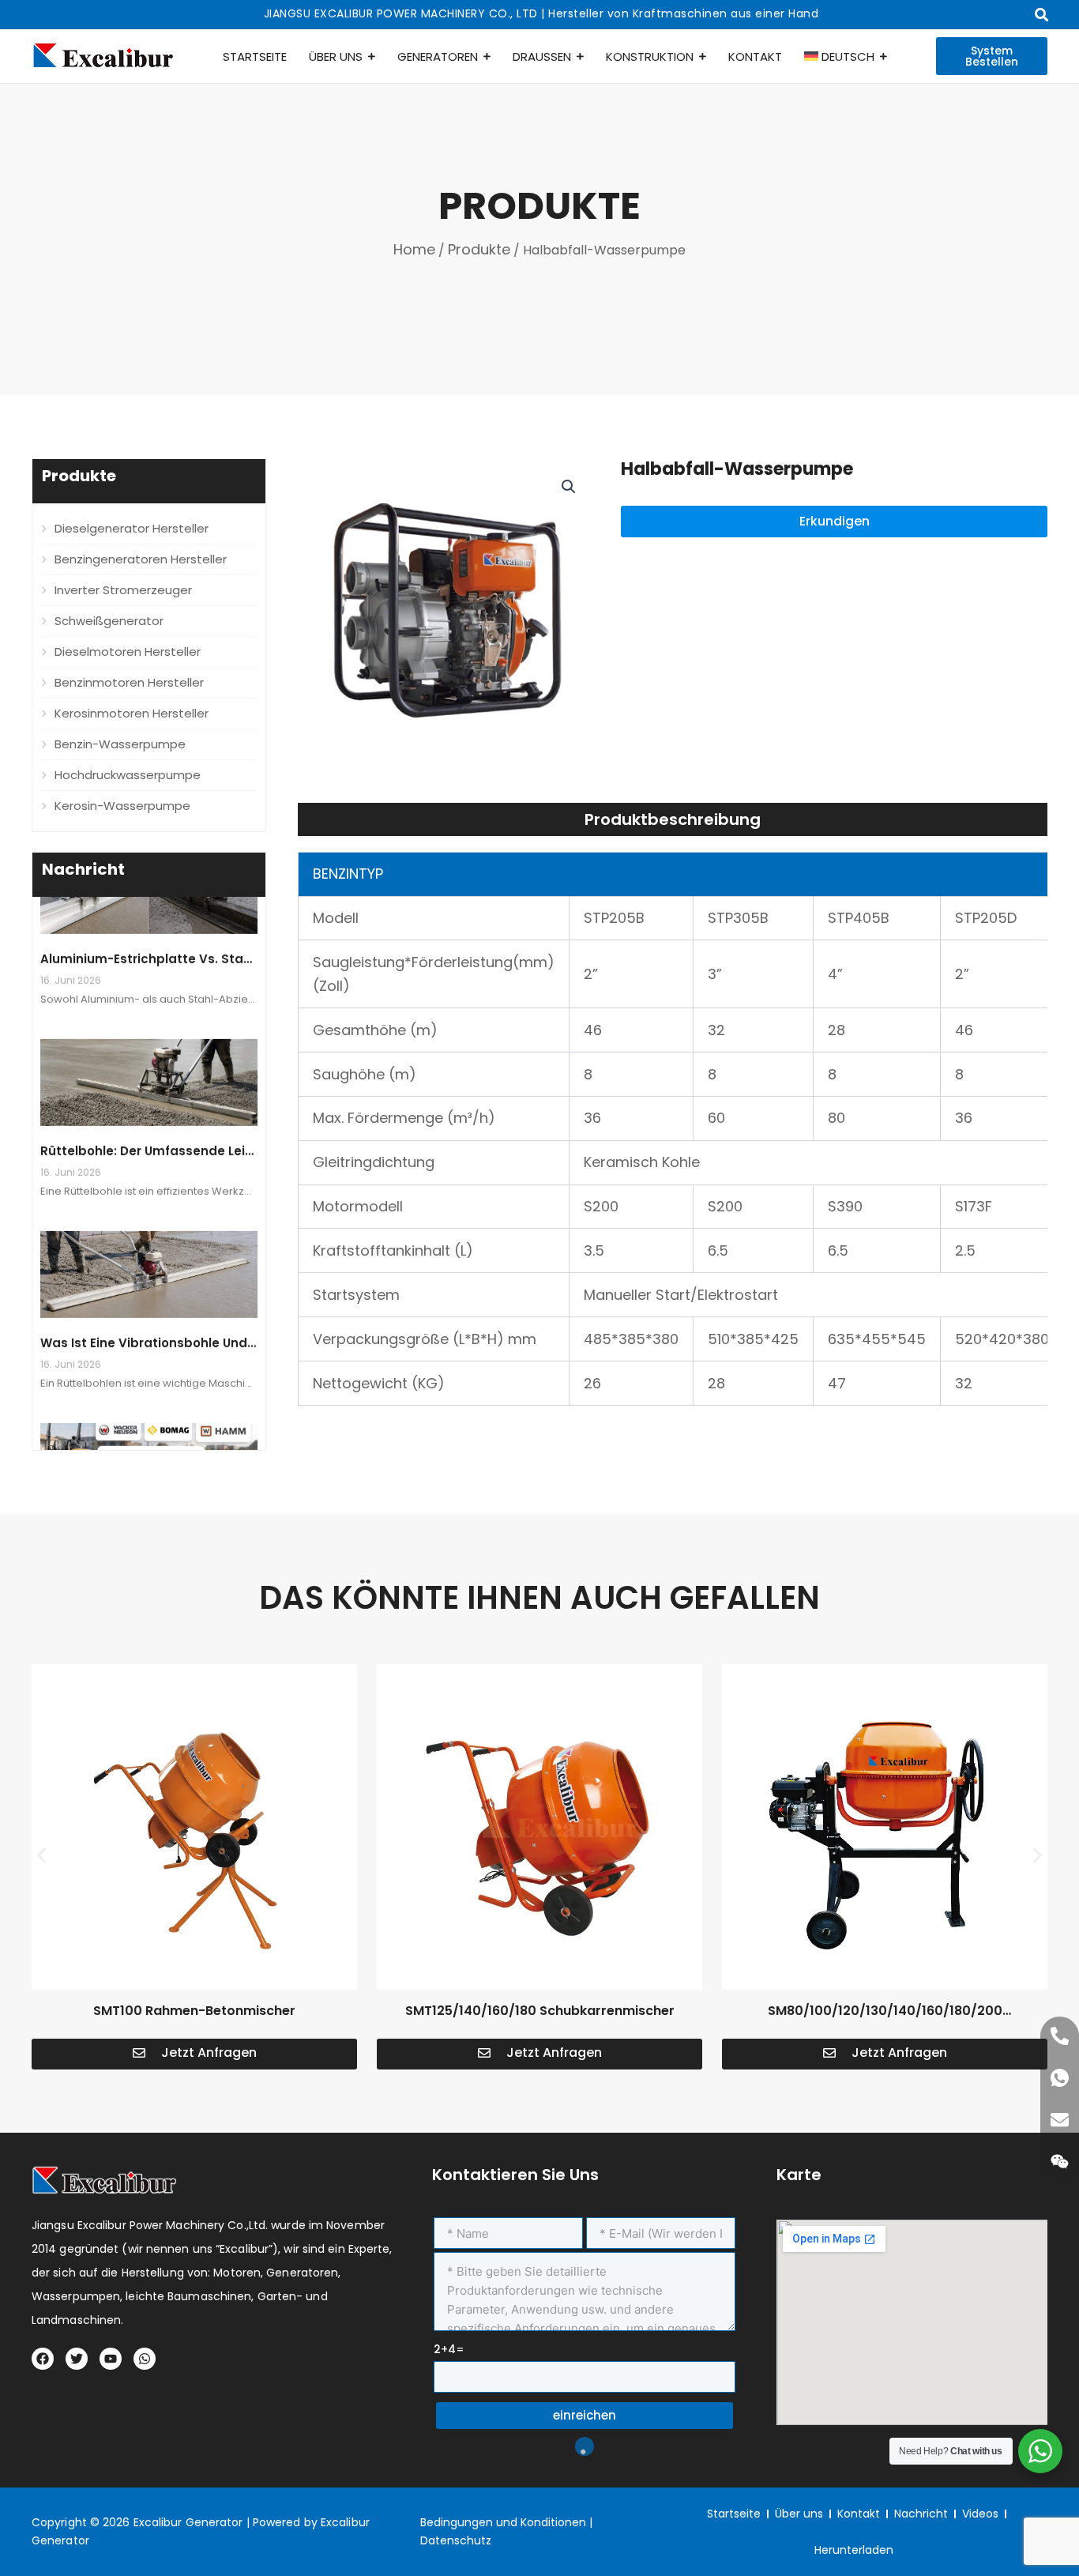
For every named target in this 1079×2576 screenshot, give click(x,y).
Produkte (479, 249)
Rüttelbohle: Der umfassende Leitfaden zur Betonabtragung (231, 1129)
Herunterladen (854, 2550)
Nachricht (921, 2514)
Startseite (734, 2514)
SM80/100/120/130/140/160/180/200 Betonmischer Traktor (885, 2020)
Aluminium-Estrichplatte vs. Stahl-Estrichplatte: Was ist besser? (244, 937)
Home (414, 249)
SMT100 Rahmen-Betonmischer (194, 2011)
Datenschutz (456, 2540)
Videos (980, 2514)
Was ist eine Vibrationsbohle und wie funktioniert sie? (211, 1321)
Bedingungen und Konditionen (503, 2522)
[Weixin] (1060, 2162)
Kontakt (859, 2514)
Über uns (799, 2514)
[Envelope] (1060, 2120)
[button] (569, 487)
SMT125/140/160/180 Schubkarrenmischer (540, 2011)
